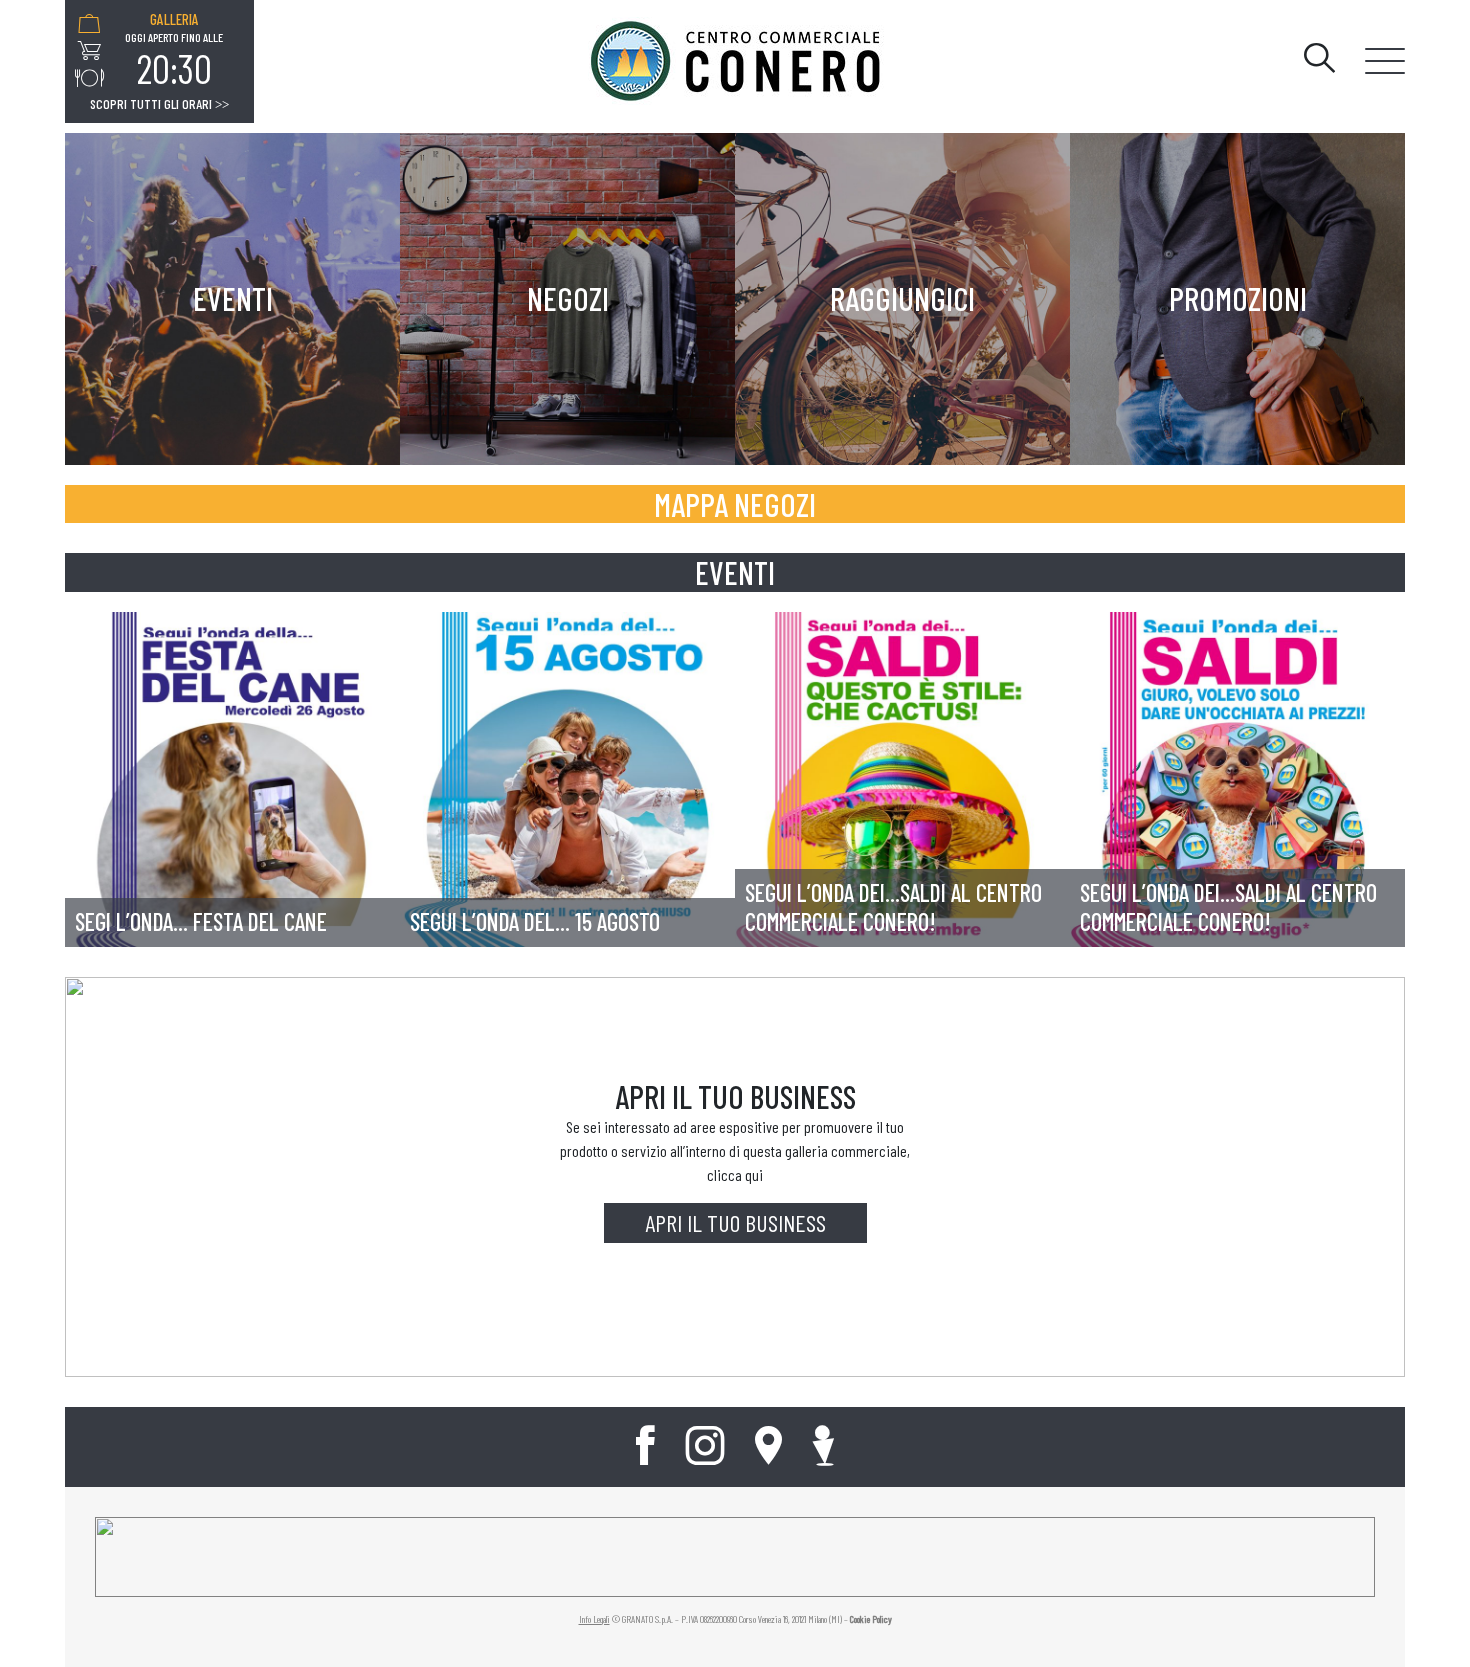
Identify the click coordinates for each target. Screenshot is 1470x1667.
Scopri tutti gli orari (159, 104)
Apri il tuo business (735, 1222)
